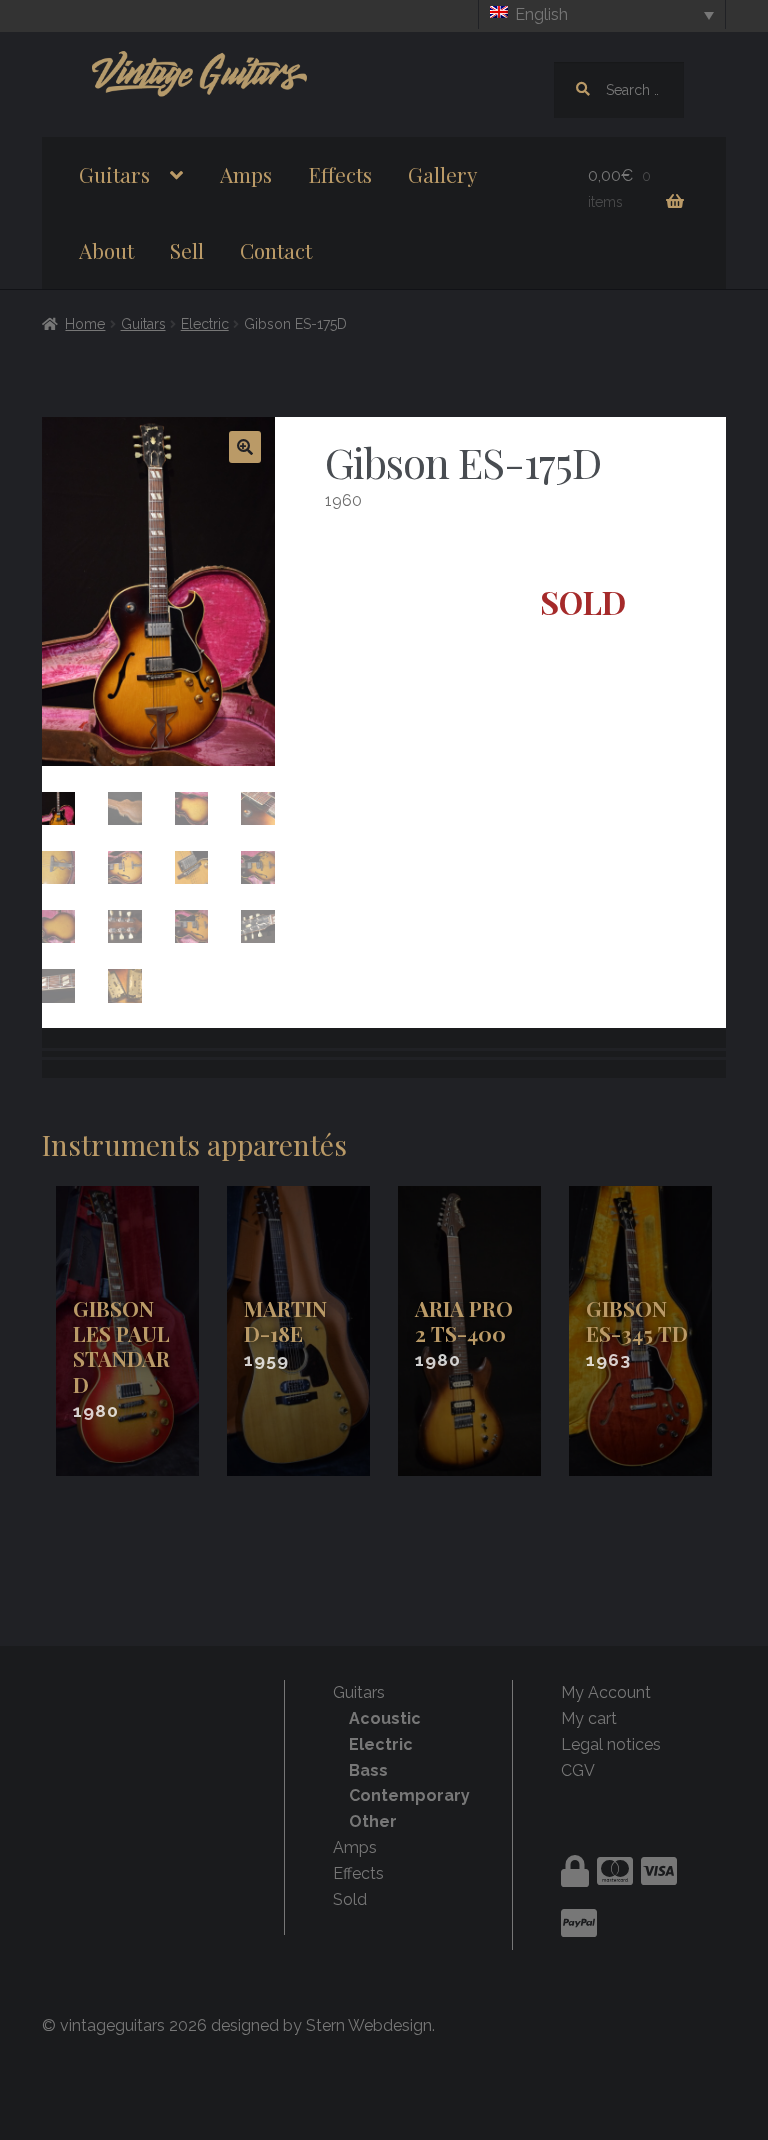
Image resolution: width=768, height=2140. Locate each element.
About (106, 250)
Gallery (442, 174)
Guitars (114, 174)
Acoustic (385, 1718)
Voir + (128, 1331)
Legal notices (611, 1744)
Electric (205, 324)
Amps (246, 174)
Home (85, 324)
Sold (350, 1899)
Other (373, 1821)
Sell (187, 250)
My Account (606, 1692)
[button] (245, 447)
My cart (589, 1718)
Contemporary (409, 1795)
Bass (368, 1770)
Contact (276, 250)
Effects (340, 174)
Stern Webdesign (369, 2025)
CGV (578, 1770)
